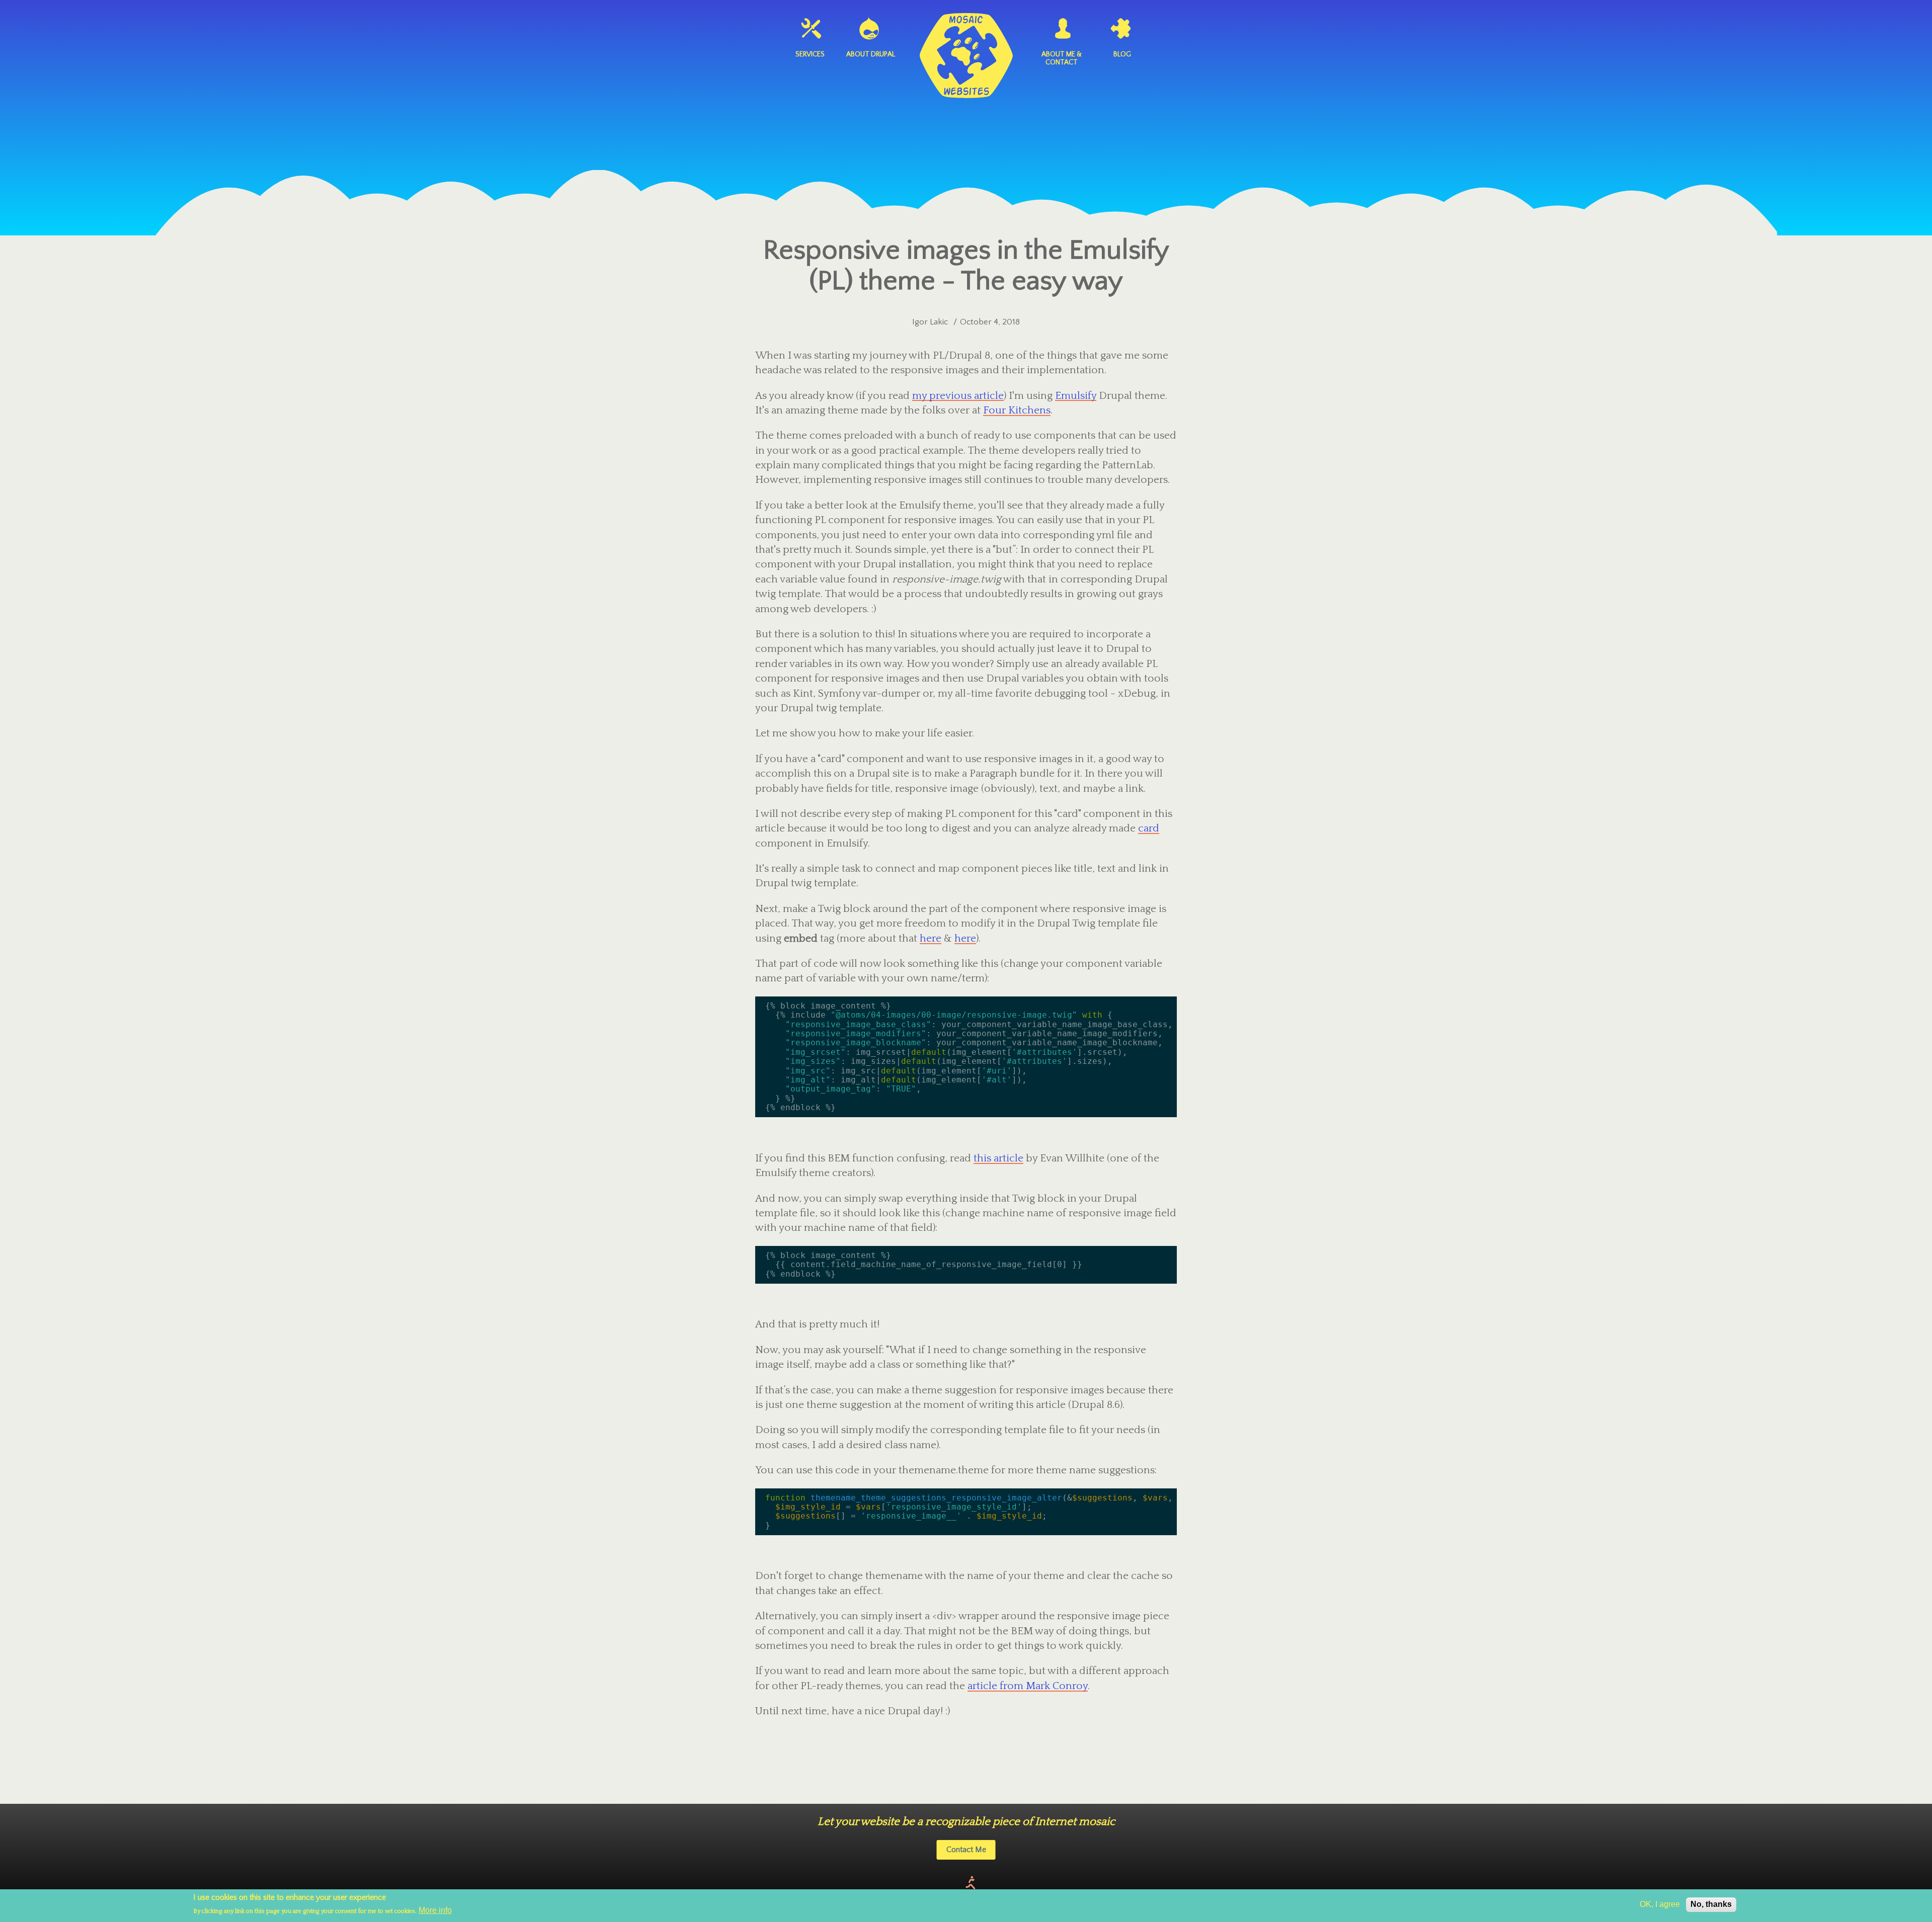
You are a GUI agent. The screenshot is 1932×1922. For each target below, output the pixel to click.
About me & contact (1062, 58)
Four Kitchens (1017, 410)
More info (435, 1910)
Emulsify (1076, 396)
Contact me (966, 1850)
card (1149, 828)
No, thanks (1711, 1904)
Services (810, 54)
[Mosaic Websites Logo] (966, 56)
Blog (1122, 54)
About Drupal (871, 54)
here (931, 938)
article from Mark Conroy (1028, 1686)
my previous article (958, 396)
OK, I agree (1660, 1904)
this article (998, 1158)
